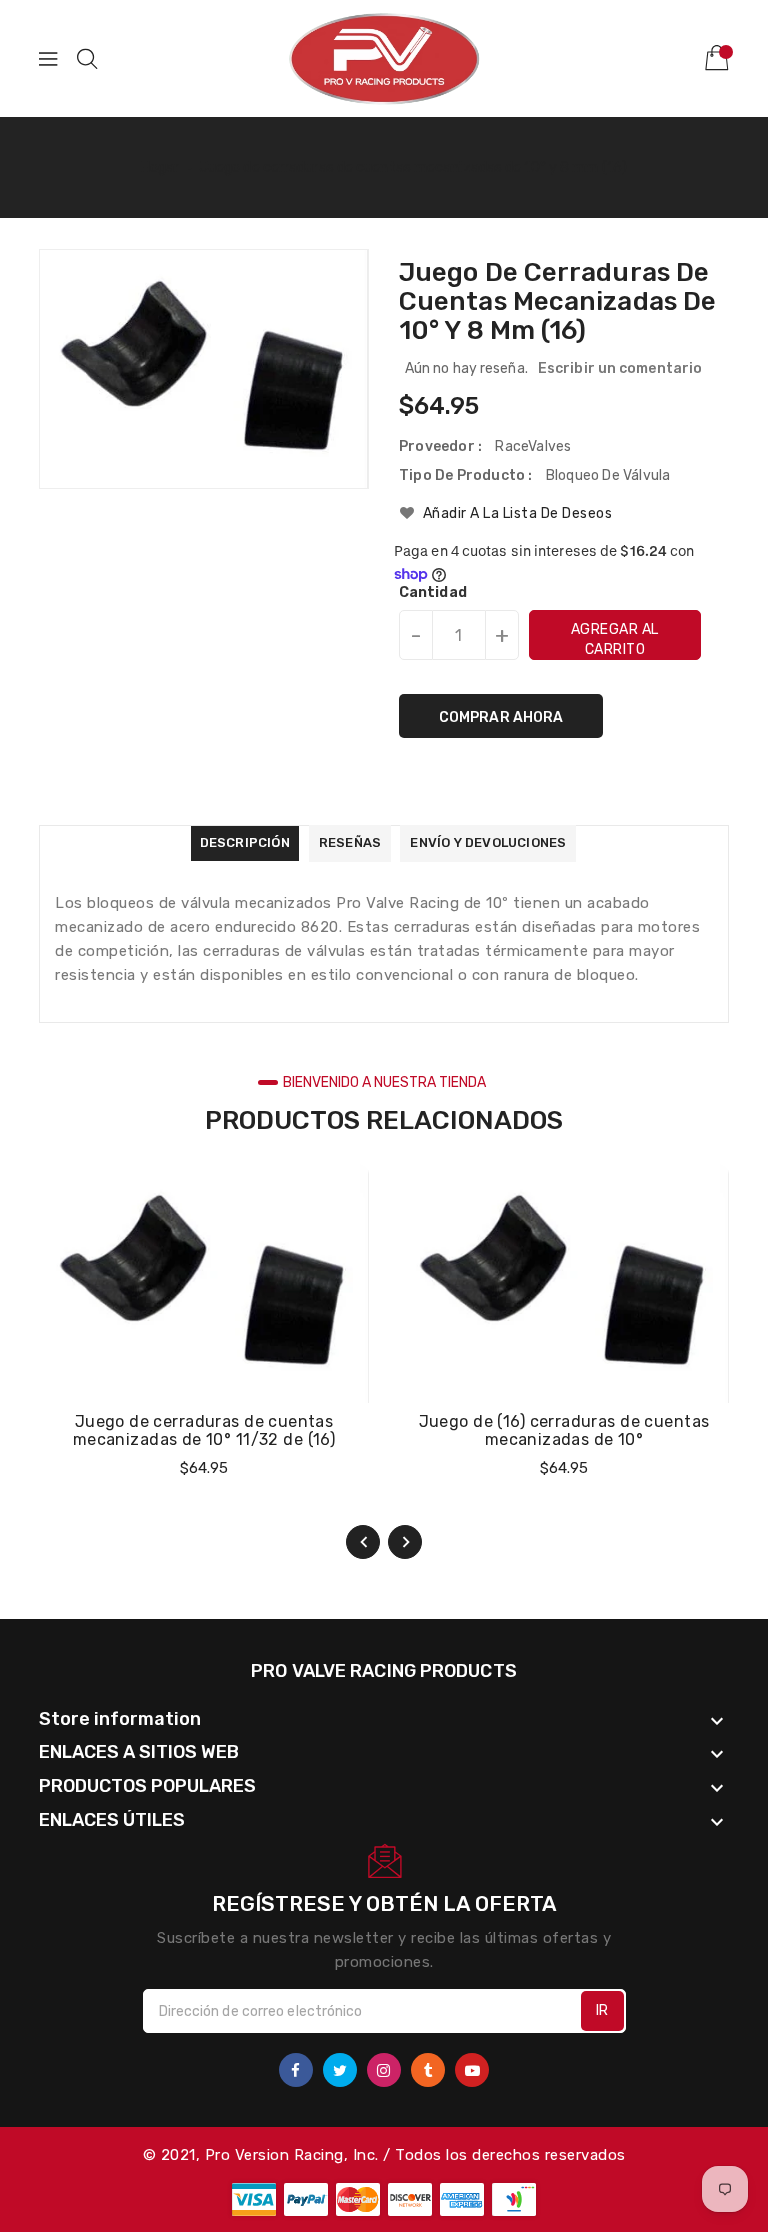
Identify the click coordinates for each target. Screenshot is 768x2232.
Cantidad (433, 593)
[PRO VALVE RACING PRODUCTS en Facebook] (296, 2070)
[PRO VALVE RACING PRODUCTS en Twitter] (340, 2070)
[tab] (245, 843)
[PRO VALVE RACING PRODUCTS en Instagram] (384, 2070)
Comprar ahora (501, 717)
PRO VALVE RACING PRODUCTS (384, 1671)
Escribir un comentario (620, 368)
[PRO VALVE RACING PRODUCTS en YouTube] (472, 2070)
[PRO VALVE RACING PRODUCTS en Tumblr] (428, 2070)
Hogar (160, 167)
